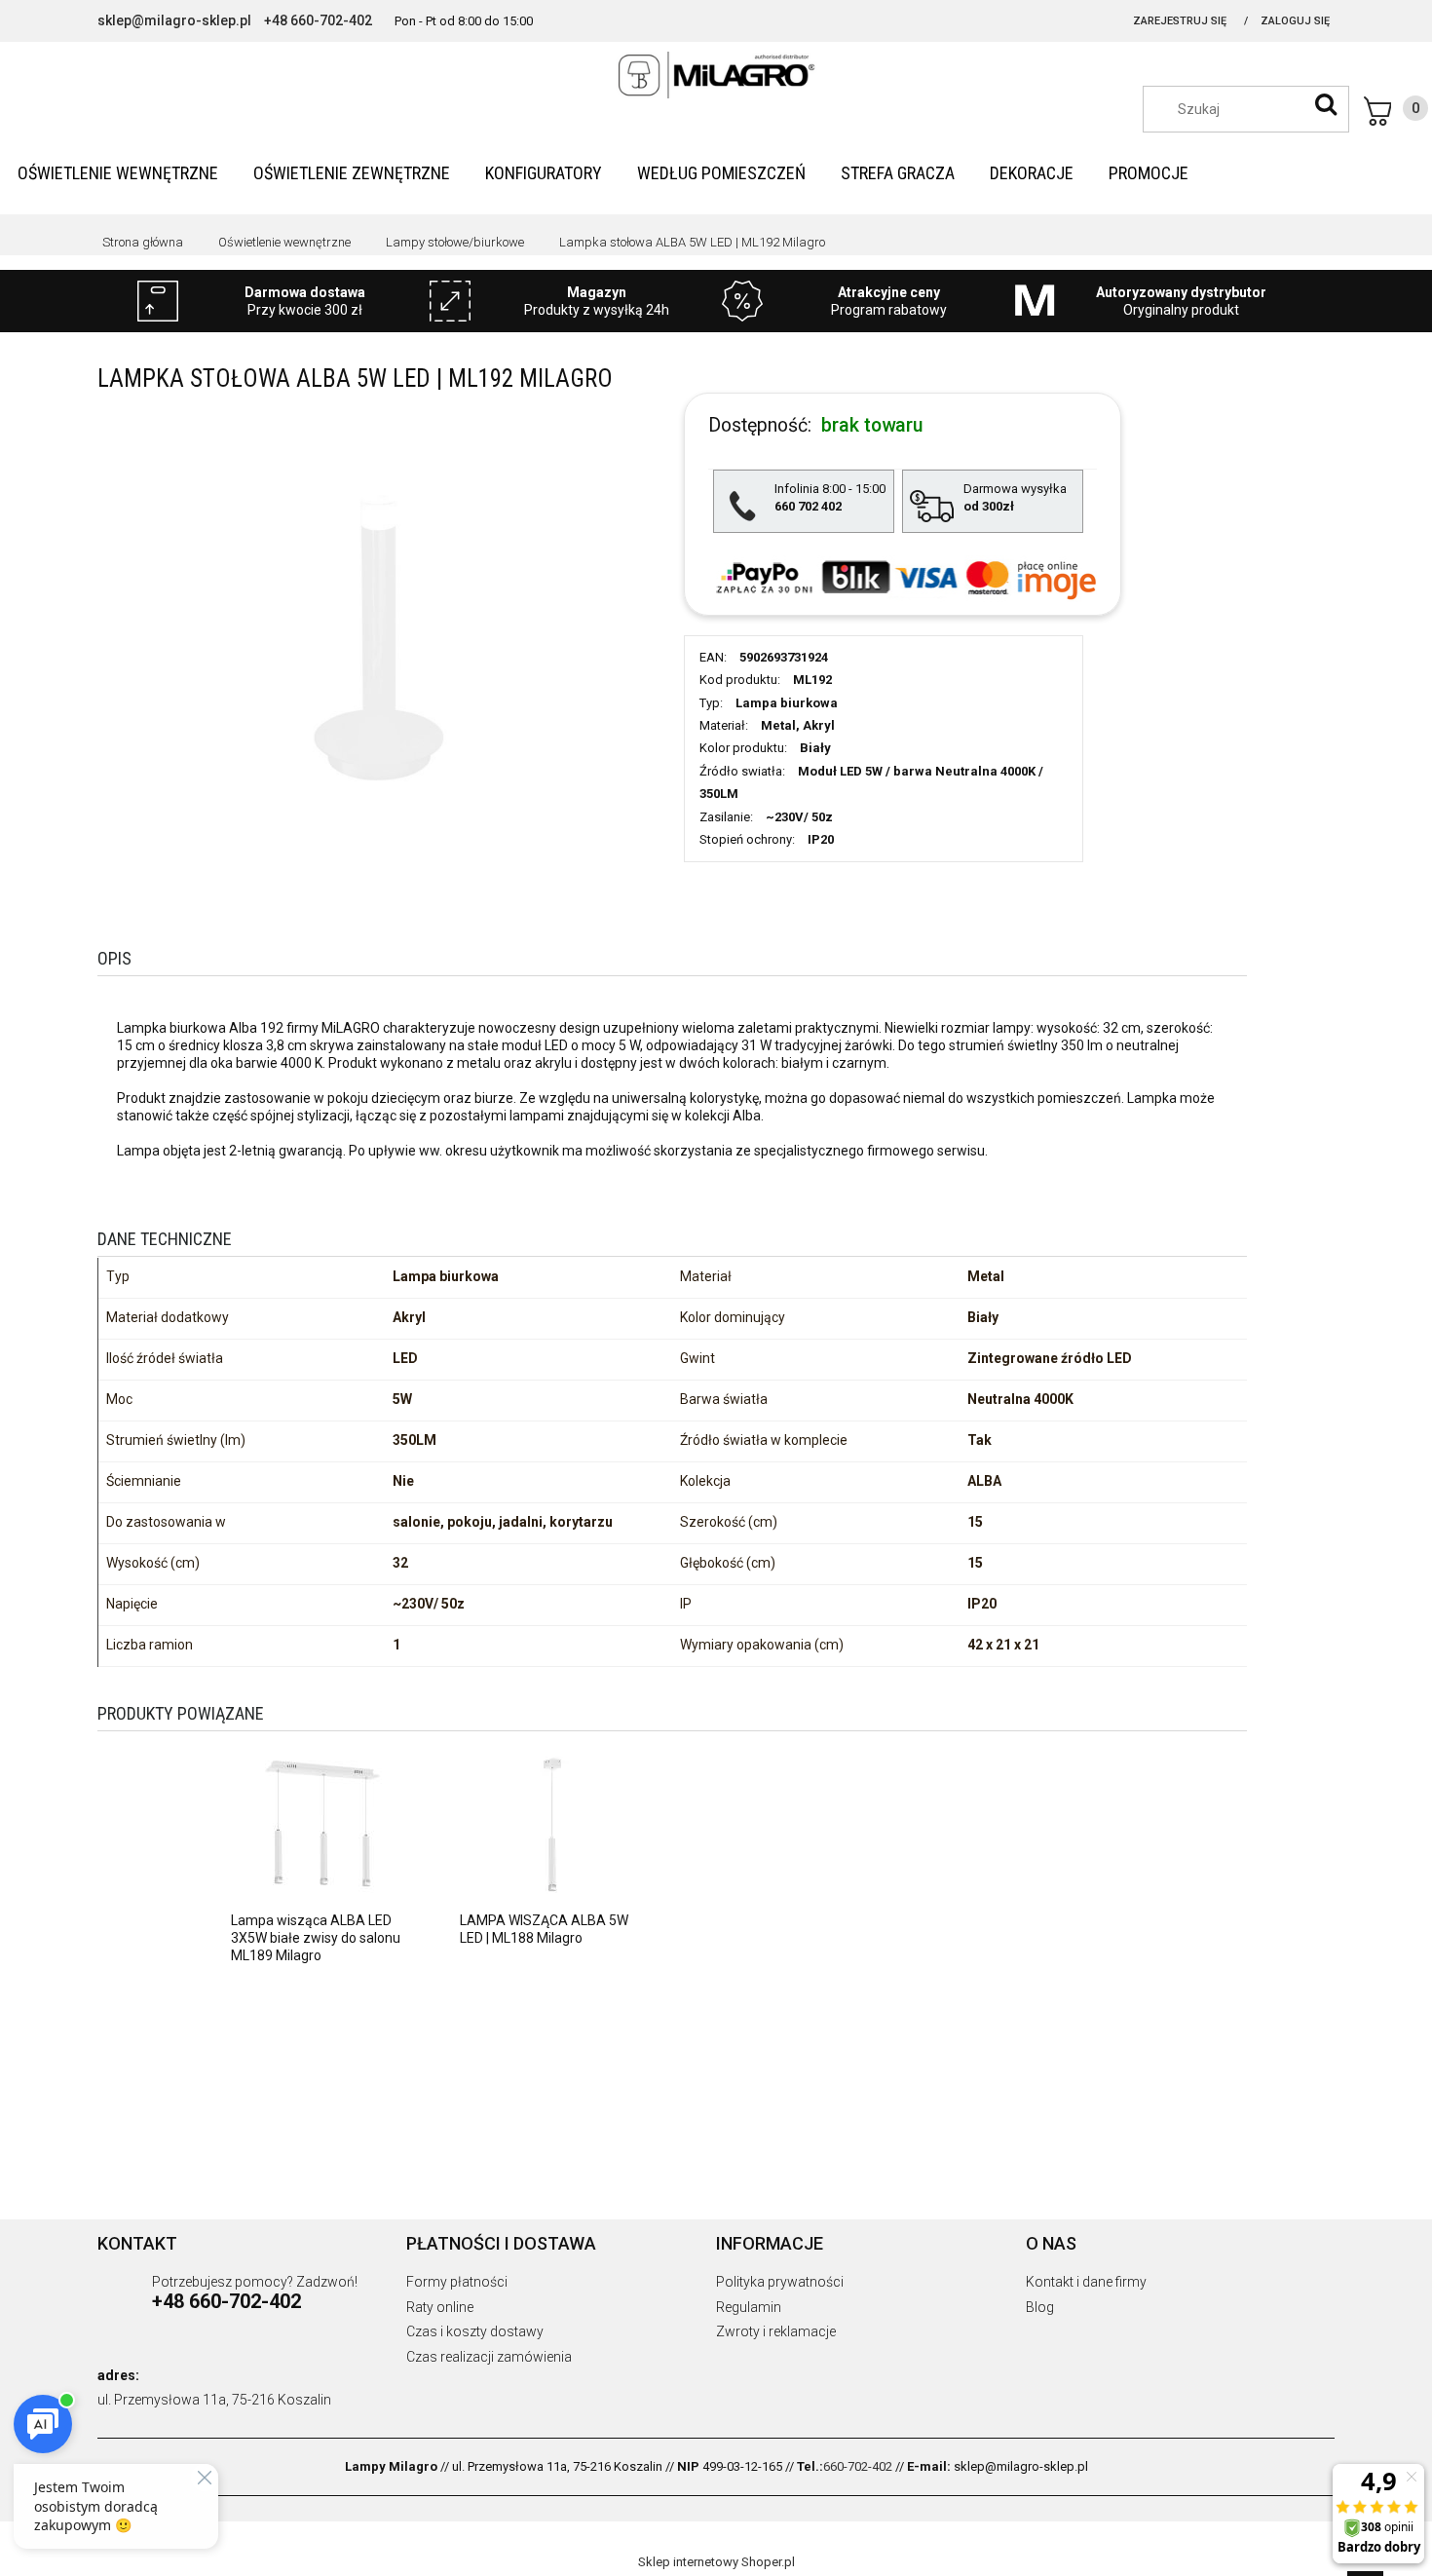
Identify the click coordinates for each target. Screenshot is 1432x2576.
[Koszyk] (1396, 111)
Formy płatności (457, 2282)
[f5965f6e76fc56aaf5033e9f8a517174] (378, 636)
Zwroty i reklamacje (776, 2331)
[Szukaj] (1326, 104)
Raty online (440, 2307)
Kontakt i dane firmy (1086, 2282)
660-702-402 (858, 2466)
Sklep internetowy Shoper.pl (716, 2562)
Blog (1040, 2307)
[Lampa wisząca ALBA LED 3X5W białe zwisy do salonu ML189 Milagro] (323, 1824)
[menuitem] (118, 173)
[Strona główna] (716, 75)
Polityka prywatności (780, 2282)
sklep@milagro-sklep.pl (174, 20)
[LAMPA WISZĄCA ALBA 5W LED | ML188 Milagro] (553, 1824)
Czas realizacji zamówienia (489, 2357)
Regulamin (749, 2307)
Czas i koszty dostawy (475, 2331)
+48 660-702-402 (318, 20)
